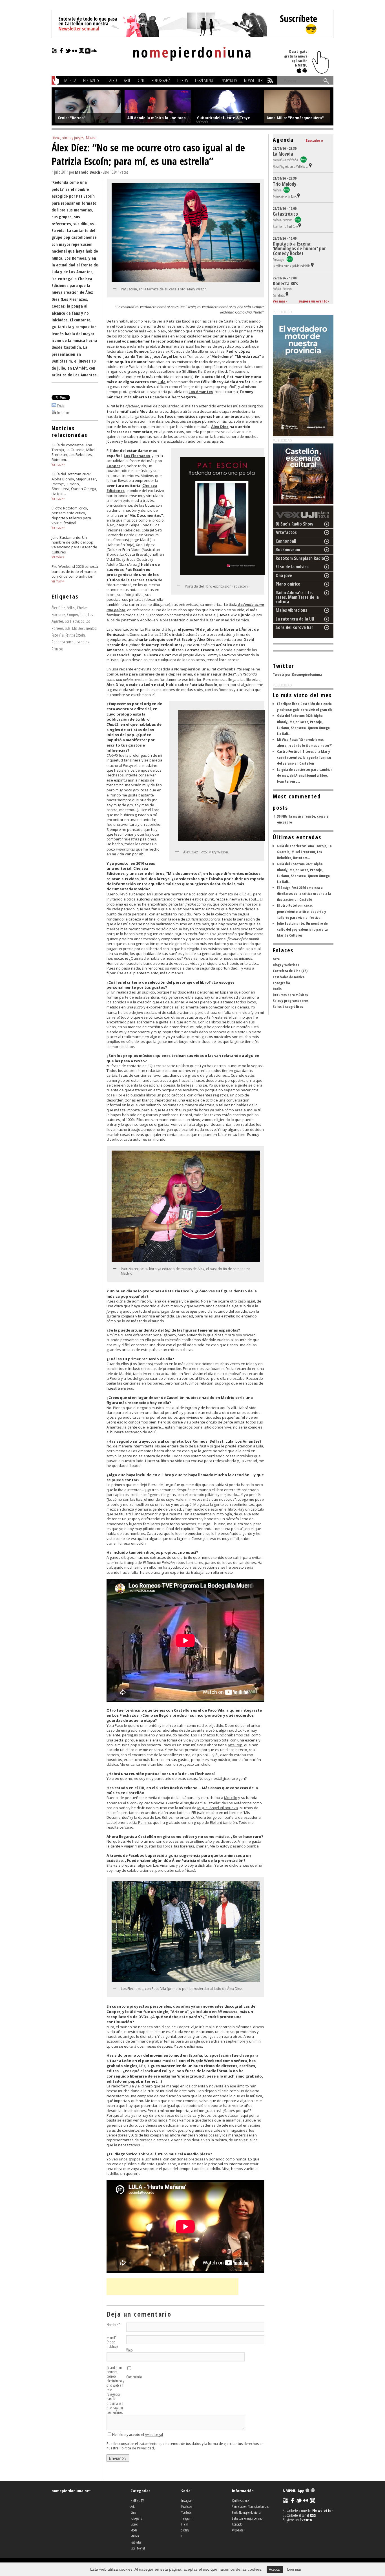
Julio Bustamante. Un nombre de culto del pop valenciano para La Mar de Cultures (302, 929)
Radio (277, 989)
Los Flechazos (74, 621)
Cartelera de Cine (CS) (290, 971)
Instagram (187, 2500)
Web (130, 2350)
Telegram (187, 2518)
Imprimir (63, 412)
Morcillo (231, 1798)
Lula (68, 628)
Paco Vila (58, 635)
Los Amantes (201, 392)
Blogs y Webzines (286, 965)
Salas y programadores (291, 1001)
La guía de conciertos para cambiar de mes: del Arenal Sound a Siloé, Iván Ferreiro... (305, 775)
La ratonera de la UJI (295, 619)
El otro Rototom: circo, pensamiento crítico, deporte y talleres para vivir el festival (302, 911)
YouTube (186, 2512)
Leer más (294, 2570)
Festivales (91, 80)
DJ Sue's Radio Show (295, 524)
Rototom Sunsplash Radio (300, 558)
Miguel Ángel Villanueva (218, 1808)
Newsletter (253, 80)
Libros (183, 80)
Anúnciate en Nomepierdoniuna (251, 2506)
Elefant (216, 1822)
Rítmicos (57, 649)
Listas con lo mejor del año (247, 2518)
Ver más (56, 464)
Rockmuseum (288, 549)
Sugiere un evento (313, 301)
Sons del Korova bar (294, 627)
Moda (134, 2530)
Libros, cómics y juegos (68, 138)
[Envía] (54, 406)
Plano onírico (288, 584)
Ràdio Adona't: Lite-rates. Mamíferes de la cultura (297, 597)
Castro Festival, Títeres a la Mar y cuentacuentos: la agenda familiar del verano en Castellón (304, 757)
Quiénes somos (241, 2500)
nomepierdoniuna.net (71, 2491)
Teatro (112, 80)
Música (70, 80)
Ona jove (284, 575)
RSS (313, 2515)
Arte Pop (235, 1745)
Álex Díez (58, 608)
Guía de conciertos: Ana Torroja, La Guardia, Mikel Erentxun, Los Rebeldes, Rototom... (304, 852)
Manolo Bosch (88, 172)
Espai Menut (205, 80)
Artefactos (286, 532)
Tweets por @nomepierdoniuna (297, 674)
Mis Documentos (84, 628)
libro (83, 614)
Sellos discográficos (288, 1006)
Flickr (185, 2524)
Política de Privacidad (137, 2448)
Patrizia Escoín (75, 635)
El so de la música (292, 567)
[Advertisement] (172, 2287)
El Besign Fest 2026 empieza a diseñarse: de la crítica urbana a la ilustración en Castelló (304, 893)
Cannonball (286, 541)
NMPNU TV (229, 80)
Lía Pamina (142, 1822)
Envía (61, 406)
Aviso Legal (154, 2435)
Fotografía (161, 80)
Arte (127, 80)
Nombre (113, 2325)
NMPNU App (294, 2491)
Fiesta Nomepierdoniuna (246, 2512)
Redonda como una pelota (71, 642)
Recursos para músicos (290, 995)
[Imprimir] (54, 412)
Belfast (71, 608)
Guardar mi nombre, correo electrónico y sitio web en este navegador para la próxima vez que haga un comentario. (115, 2390)
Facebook (187, 2506)
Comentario (134, 2377)
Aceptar (275, 2570)
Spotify (185, 2530)
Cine (141, 80)
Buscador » (315, 140)
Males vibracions (291, 610)
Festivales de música (289, 977)
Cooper (73, 614)
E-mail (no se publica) (112, 2342)
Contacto (237, 2524)
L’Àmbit (246, 629)
